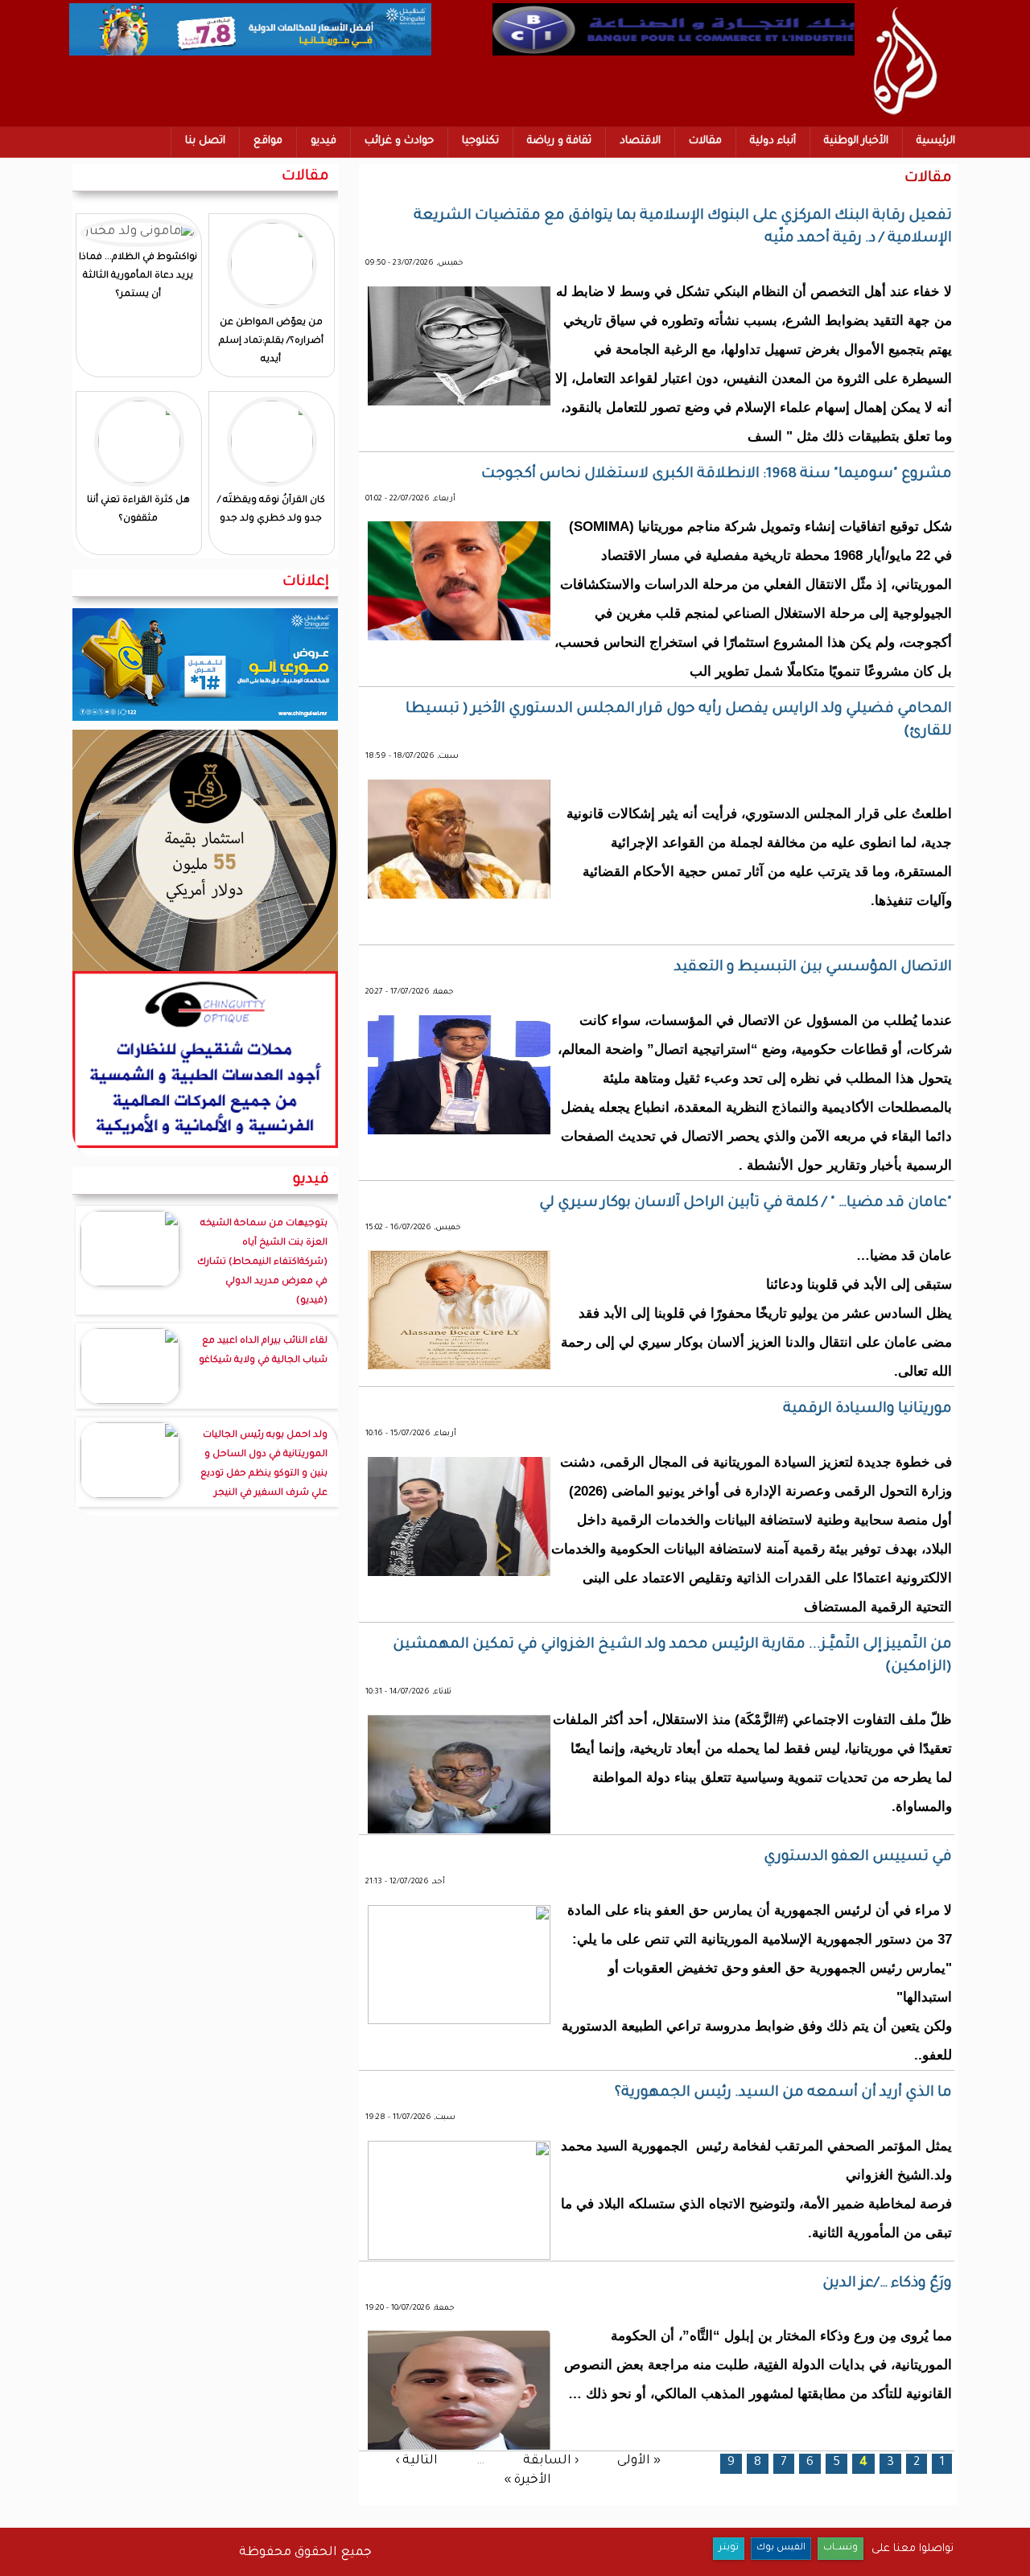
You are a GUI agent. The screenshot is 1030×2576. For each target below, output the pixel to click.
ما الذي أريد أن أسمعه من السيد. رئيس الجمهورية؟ (783, 2093)
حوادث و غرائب (399, 141)
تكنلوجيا (480, 141)
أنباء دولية (773, 141)
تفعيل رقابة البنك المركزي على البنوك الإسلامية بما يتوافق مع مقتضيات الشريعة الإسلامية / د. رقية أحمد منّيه (683, 228)
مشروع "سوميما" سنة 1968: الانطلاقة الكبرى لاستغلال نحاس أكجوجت (717, 475)
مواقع (268, 141)
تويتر (729, 2548)
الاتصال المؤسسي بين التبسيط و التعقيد (813, 968)
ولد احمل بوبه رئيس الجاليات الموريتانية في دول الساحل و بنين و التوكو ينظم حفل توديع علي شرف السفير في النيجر (264, 1465)
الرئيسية (936, 141)
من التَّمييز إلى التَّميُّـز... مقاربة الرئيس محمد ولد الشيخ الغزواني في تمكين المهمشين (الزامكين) (672, 1656)
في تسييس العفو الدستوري (858, 1858)
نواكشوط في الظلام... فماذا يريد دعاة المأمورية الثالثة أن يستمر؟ (138, 276)
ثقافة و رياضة (559, 141)
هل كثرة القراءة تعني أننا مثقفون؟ (138, 510)
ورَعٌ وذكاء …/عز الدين (887, 2284)
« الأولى (639, 2461)
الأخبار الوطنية (856, 141)
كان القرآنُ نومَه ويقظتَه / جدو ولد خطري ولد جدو (271, 510)
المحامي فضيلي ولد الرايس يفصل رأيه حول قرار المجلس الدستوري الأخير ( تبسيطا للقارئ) (679, 721)
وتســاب (840, 2548)
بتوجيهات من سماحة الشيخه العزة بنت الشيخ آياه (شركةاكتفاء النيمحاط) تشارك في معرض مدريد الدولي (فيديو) (262, 1263)
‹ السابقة (551, 2461)
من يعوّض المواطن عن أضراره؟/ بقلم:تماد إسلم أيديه (271, 342)
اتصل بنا (205, 141)
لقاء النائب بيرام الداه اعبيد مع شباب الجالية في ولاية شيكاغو (263, 1351)
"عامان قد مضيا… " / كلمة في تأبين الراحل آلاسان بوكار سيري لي (746, 1204)
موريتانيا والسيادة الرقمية (867, 1409)
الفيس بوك (781, 2548)
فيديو (323, 141)
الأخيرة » (527, 2481)
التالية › (416, 2461)
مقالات (705, 141)
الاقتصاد (640, 141)
